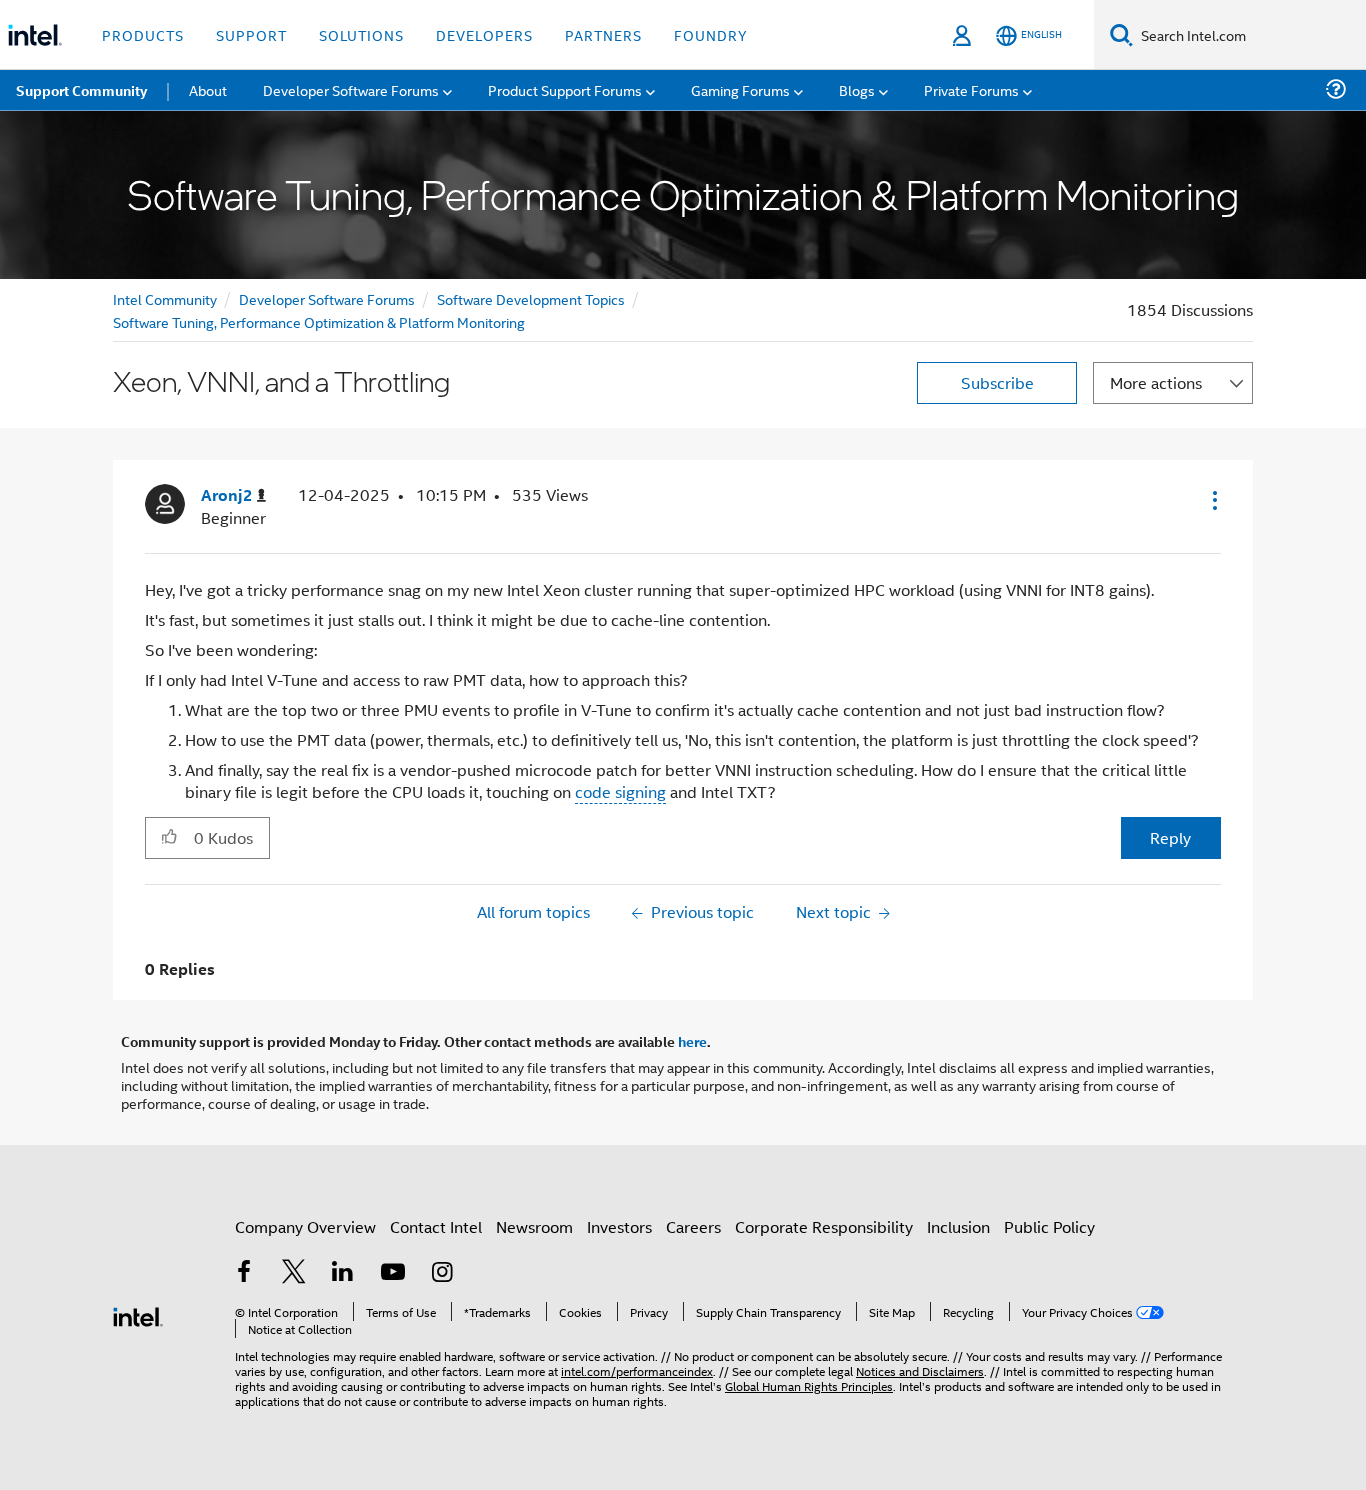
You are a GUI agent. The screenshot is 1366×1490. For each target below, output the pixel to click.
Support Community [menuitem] (81, 90)
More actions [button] (1156, 382)
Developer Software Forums (327, 298)
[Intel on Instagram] (442, 1273)
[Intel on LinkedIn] (343, 1273)
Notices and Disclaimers (920, 1370)
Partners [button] (603, 34)
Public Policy (1049, 1226)
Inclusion (958, 1226)
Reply (1170, 837)
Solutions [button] (361, 34)
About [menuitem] (208, 89)
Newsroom (534, 1226)
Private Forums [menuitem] (971, 89)
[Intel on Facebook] (244, 1273)
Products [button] (143, 34)
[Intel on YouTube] (393, 1273)
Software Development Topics (531, 298)
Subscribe (997, 382)
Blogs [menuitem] (857, 89)
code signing (620, 791)
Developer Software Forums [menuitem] (351, 89)
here (692, 1041)
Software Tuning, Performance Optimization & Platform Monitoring (319, 321)
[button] (1213, 500)
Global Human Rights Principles (809, 1385)
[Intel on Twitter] (294, 1273)
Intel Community (165, 298)
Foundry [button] (711, 34)
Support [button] (251, 34)
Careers (693, 1226)
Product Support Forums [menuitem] (565, 89)
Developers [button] (484, 34)
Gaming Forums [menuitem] (740, 89)
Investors (619, 1226)
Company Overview (305, 1226)
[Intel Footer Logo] (138, 1314)
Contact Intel (436, 1226)
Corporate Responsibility (824, 1226)
